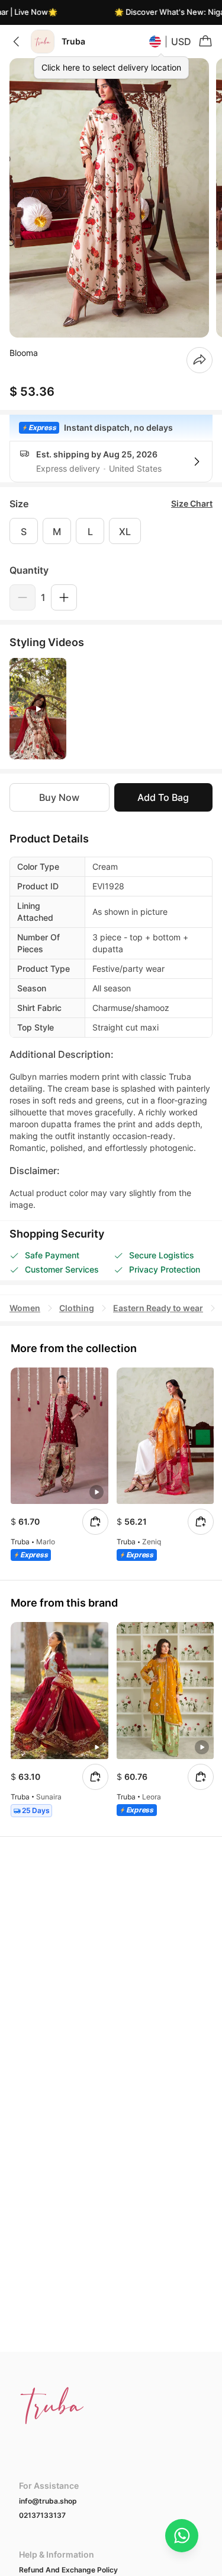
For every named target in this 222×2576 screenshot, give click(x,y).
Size (19, 504)
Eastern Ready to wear (158, 1308)
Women (25, 1308)
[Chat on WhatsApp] (182, 2536)
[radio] (24, 531)
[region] (111, 198)
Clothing (77, 1308)
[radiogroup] (111, 531)
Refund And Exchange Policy (68, 2570)
